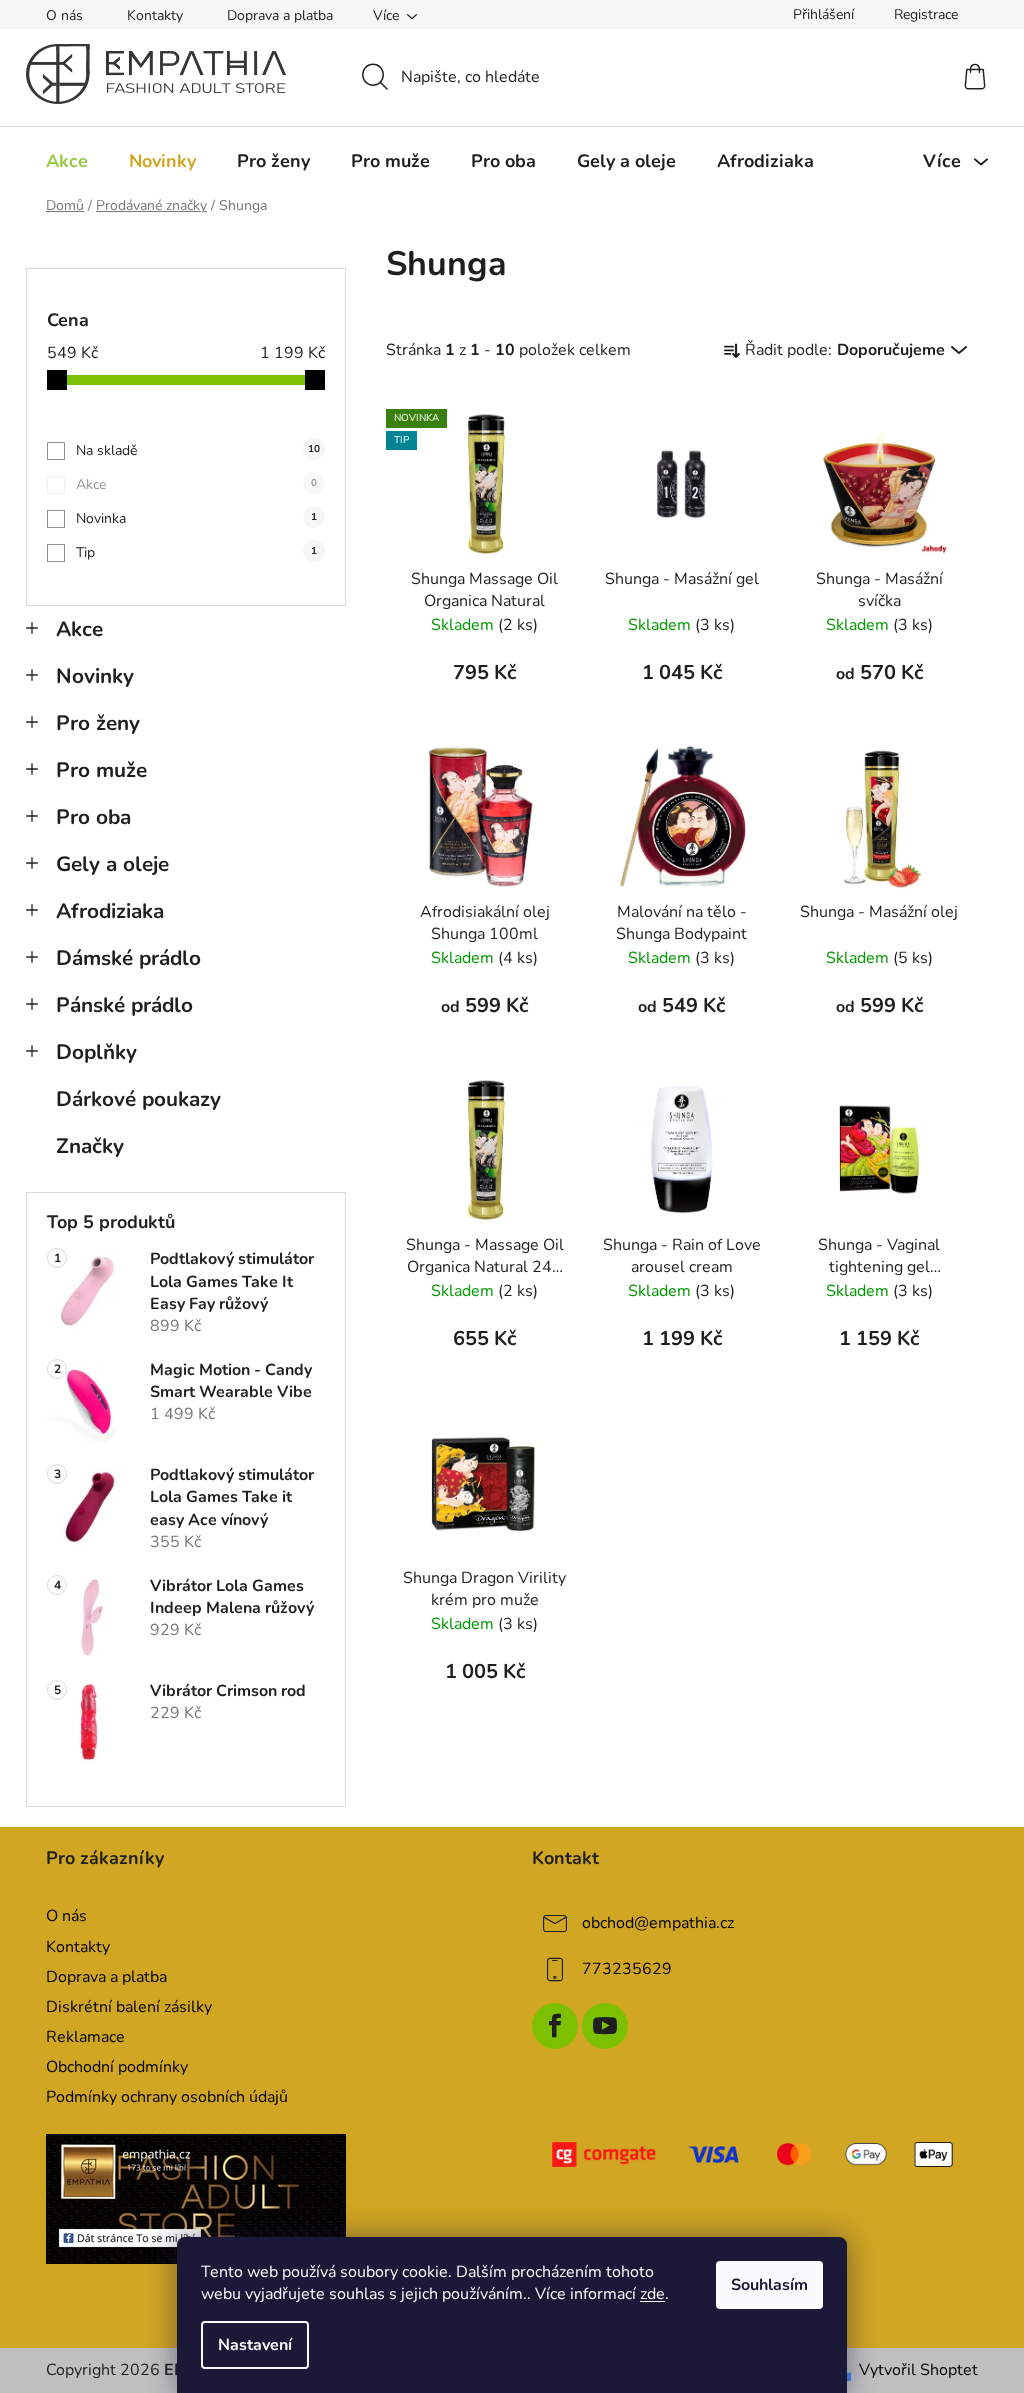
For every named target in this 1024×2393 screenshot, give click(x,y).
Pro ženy (98, 723)
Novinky (95, 676)
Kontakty (155, 15)
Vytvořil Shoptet (918, 2370)
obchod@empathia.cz (658, 1923)
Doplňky (96, 1052)
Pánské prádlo (124, 1005)
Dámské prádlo (128, 958)
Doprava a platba (280, 15)
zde (652, 2294)
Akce (196, 484)
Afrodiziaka (110, 911)
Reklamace (85, 2037)
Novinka (196, 518)
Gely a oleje (112, 864)
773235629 (627, 1969)
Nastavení (255, 2345)
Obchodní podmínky (117, 2067)
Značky (90, 1146)
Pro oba (93, 817)
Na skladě (198, 450)
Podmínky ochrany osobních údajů (167, 2097)
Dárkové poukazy (138, 1099)
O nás (64, 15)
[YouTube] (605, 2026)
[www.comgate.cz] (755, 2154)
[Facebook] (555, 2026)
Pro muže (101, 770)
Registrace (926, 14)
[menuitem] (67, 161)
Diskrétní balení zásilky (129, 2007)
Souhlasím (769, 2285)
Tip (196, 552)
